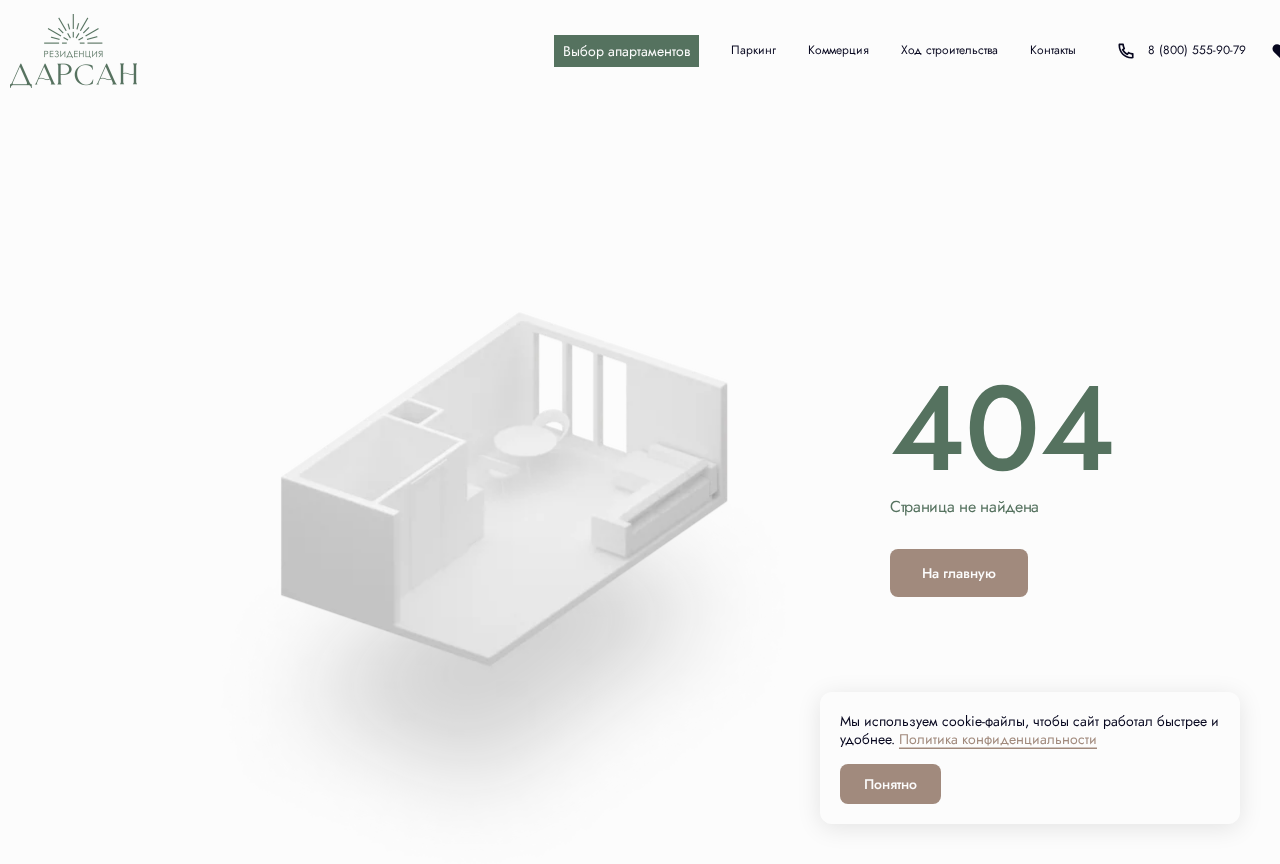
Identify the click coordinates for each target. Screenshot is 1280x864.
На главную (959, 573)
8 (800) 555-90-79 (1179, 51)
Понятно (890, 784)
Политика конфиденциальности (998, 739)
